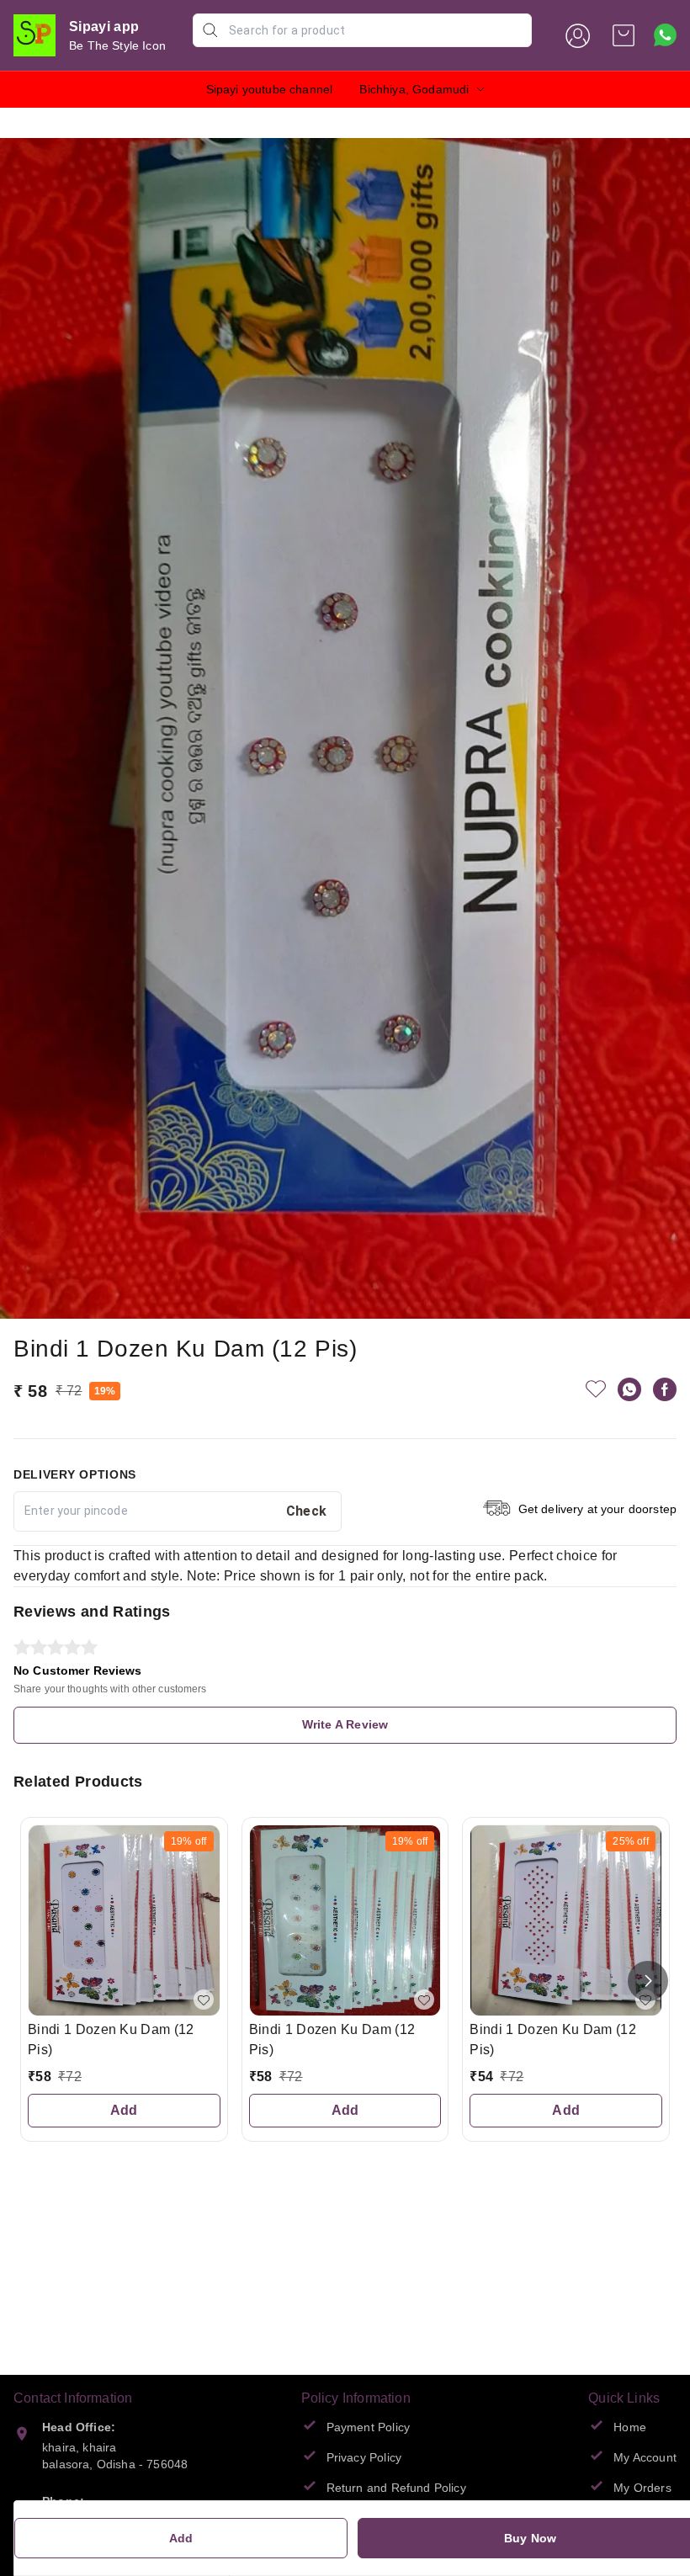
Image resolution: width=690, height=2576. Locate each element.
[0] (624, 35)
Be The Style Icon (117, 45)
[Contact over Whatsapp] (665, 35)
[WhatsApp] (629, 1389)
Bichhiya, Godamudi (414, 89)
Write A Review (345, 1724)
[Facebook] (665, 1389)
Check (307, 1511)
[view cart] (624, 35)
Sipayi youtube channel (270, 89)
